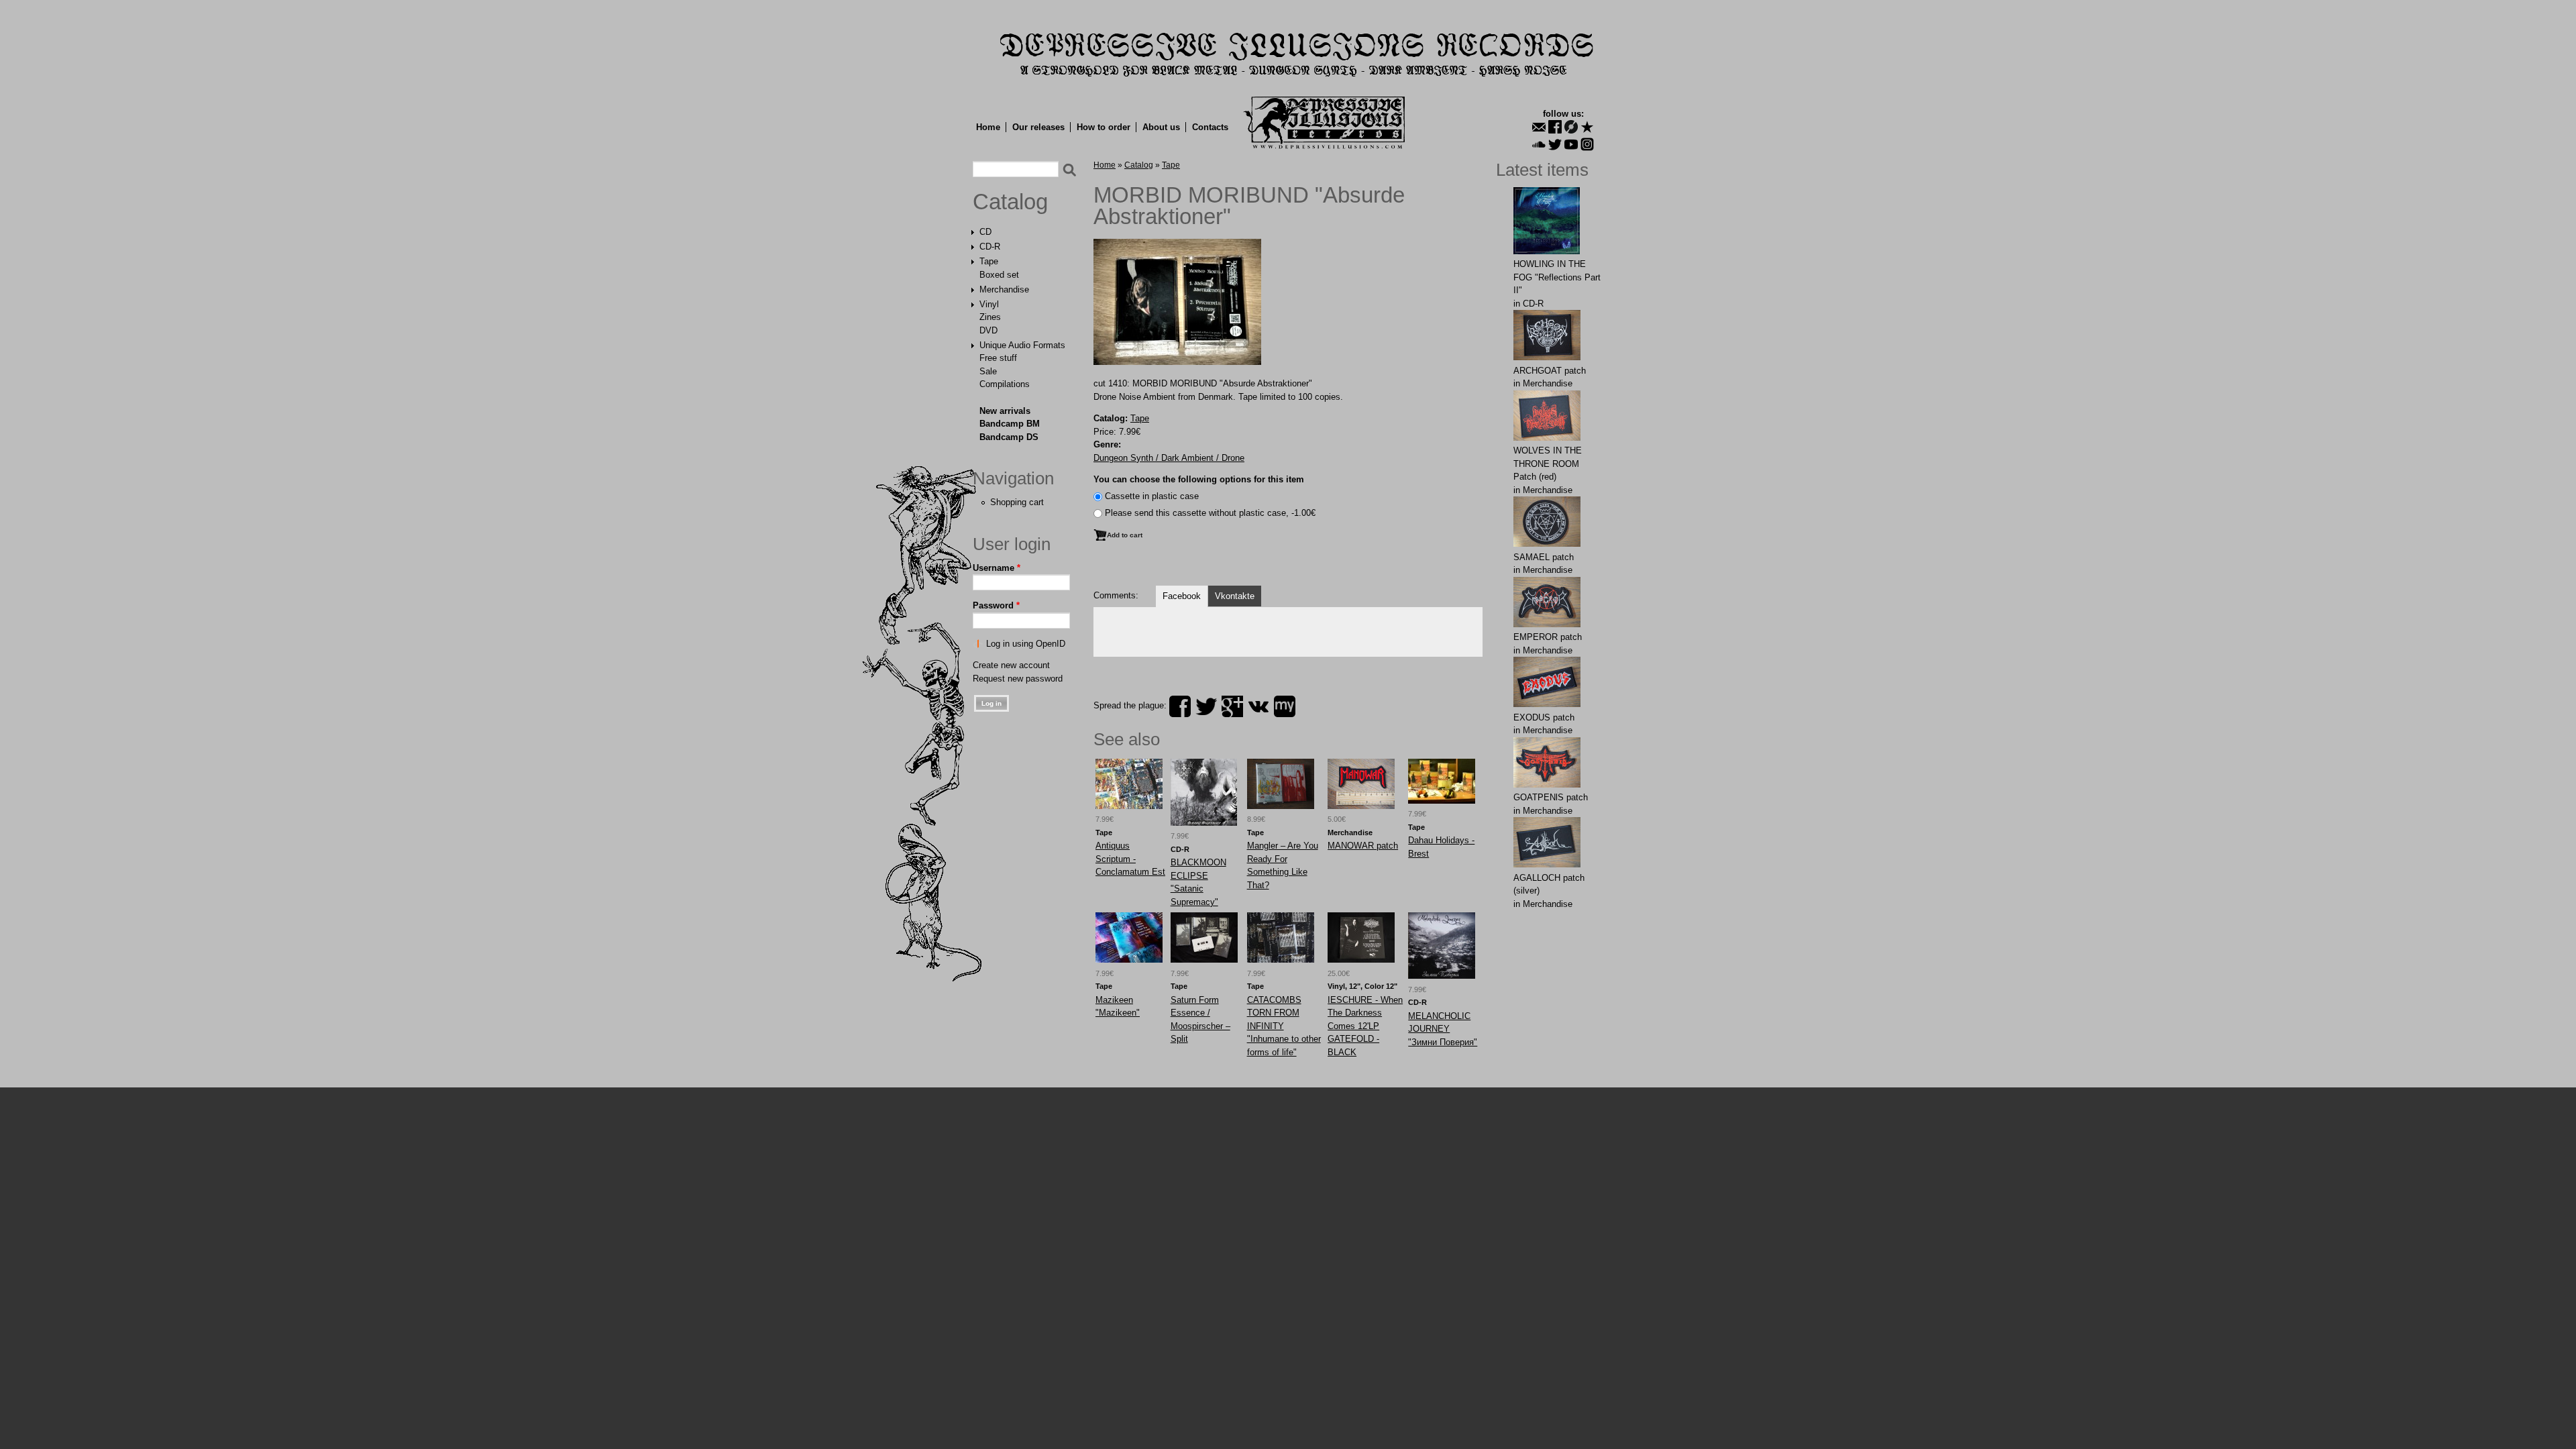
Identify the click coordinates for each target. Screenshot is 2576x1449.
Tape (989, 261)
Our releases (1038, 127)
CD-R (990, 247)
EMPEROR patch (1548, 637)
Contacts (1210, 127)
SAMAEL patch (1544, 557)
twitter (1206, 706)
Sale (988, 371)
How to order (1104, 127)
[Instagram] (1587, 144)
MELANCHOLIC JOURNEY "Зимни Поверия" (1443, 1029)
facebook (1180, 706)
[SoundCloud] (1539, 144)
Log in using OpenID (1026, 644)
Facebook (1182, 596)
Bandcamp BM (1010, 424)
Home (988, 127)
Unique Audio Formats (1022, 345)
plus (1232, 706)
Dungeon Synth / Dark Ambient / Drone (1169, 458)
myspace (1285, 706)
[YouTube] (1571, 144)
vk (1258, 706)
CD (985, 232)
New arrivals (1005, 411)
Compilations (1005, 384)
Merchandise (1004, 289)
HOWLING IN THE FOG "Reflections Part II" (1557, 277)
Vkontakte (1235, 596)
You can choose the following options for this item (1199, 479)
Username (997, 568)
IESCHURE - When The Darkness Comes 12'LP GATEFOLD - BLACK (1365, 1026)
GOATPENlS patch (1551, 797)
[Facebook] (1555, 127)
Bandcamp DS (1009, 437)
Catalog (1010, 202)
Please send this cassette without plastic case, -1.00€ (1210, 513)
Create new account (1011, 665)
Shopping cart (1017, 502)
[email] (1539, 127)
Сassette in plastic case (1152, 496)
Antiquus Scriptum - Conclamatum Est (1130, 859)
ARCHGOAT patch (1550, 371)
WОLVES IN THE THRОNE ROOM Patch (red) (1548, 464)
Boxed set (999, 275)
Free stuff (998, 358)
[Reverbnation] (1587, 127)
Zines (990, 317)
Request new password (1018, 679)
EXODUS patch (1544, 717)
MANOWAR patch (1363, 846)
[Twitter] (1555, 144)
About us (1161, 127)
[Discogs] (1571, 127)
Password (996, 605)
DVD (988, 330)
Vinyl (989, 304)
